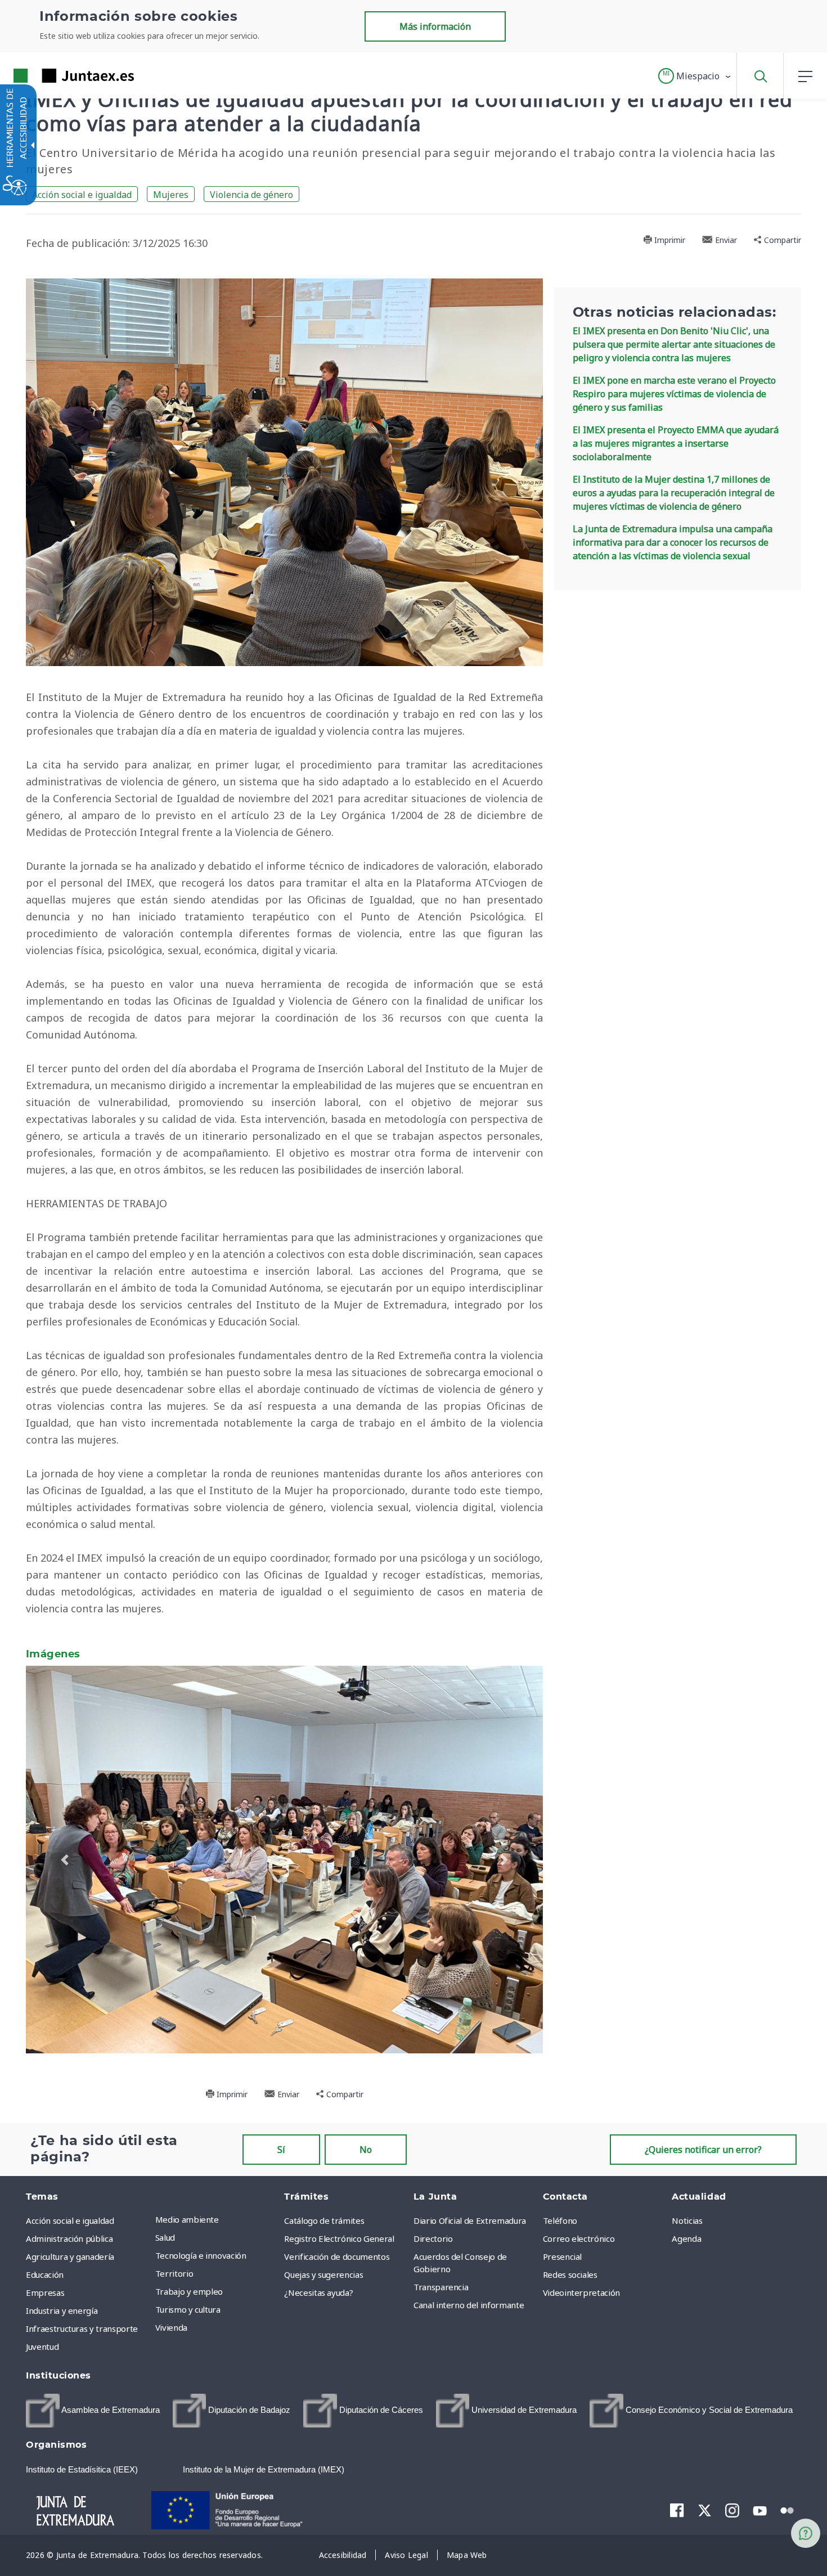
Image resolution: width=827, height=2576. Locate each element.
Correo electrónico (579, 2540)
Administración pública (69, 2540)
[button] (695, 76)
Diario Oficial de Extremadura (470, 2522)
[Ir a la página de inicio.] (53, 76)
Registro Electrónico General (339, 2540)
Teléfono (560, 2522)
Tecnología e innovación (201, 2557)
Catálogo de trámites (324, 2522)
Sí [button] (281, 2451)
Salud (165, 2539)
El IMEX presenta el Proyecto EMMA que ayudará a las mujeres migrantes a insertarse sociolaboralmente (676, 443)
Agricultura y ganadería (70, 2558)
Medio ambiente (187, 2521)
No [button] (366, 2451)
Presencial (563, 2558)
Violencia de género (251, 195)
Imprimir (669, 240)
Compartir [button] (781, 240)
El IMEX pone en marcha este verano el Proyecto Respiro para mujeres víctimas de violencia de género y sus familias (674, 394)
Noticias (687, 2522)
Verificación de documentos (337, 2558)
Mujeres (171, 195)
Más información (435, 26)
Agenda (686, 2540)
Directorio (433, 2540)
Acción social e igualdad (82, 195)
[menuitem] (217, 2521)
